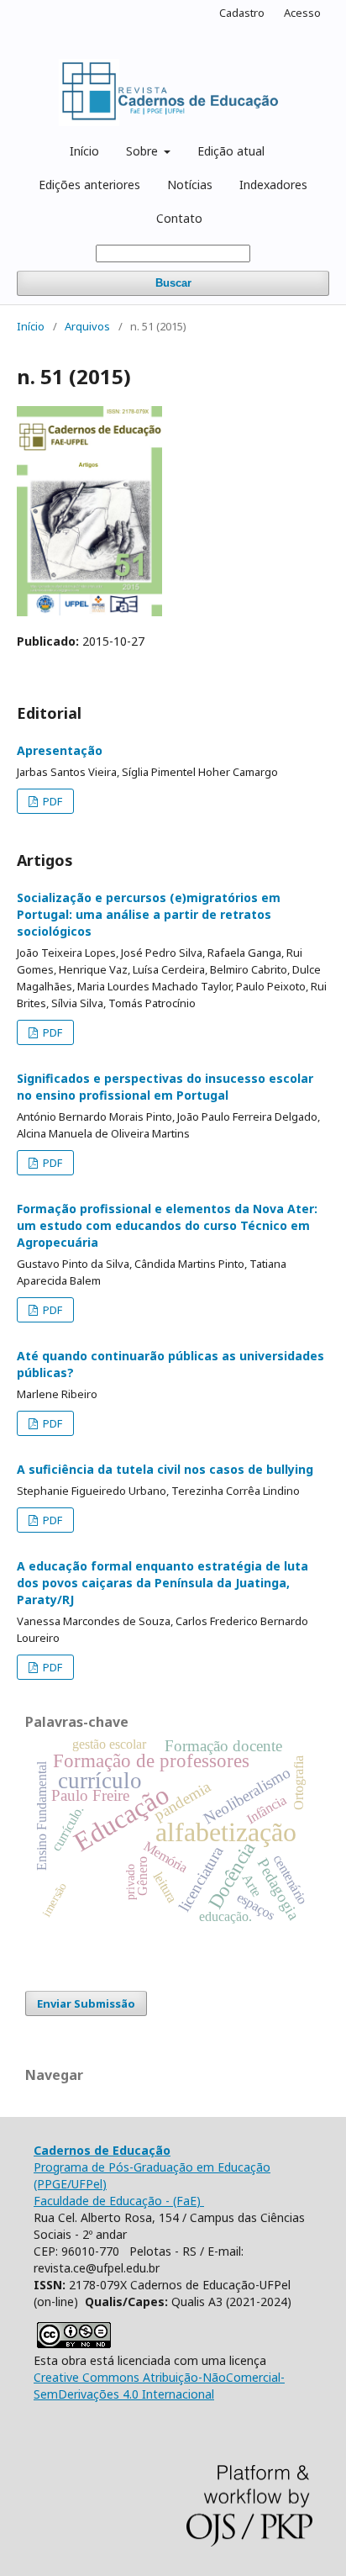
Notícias (190, 185)
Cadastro (242, 13)
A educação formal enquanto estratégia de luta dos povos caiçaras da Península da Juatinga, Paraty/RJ (163, 1583)
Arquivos (87, 326)
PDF (51, 801)
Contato (179, 218)
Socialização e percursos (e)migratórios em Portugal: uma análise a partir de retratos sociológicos (149, 914)
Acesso (302, 13)
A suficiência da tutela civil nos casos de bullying (165, 1469)
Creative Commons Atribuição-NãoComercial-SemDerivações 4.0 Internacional (159, 2386)
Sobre (144, 151)
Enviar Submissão (86, 2003)
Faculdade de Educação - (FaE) (119, 2201)
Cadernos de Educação (102, 2150)
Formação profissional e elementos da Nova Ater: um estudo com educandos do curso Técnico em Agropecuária (167, 1225)
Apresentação (60, 750)
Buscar (173, 283)
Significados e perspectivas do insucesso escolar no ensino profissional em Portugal (165, 1087)
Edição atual (231, 151)
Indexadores (273, 185)
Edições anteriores (89, 185)
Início (84, 151)
